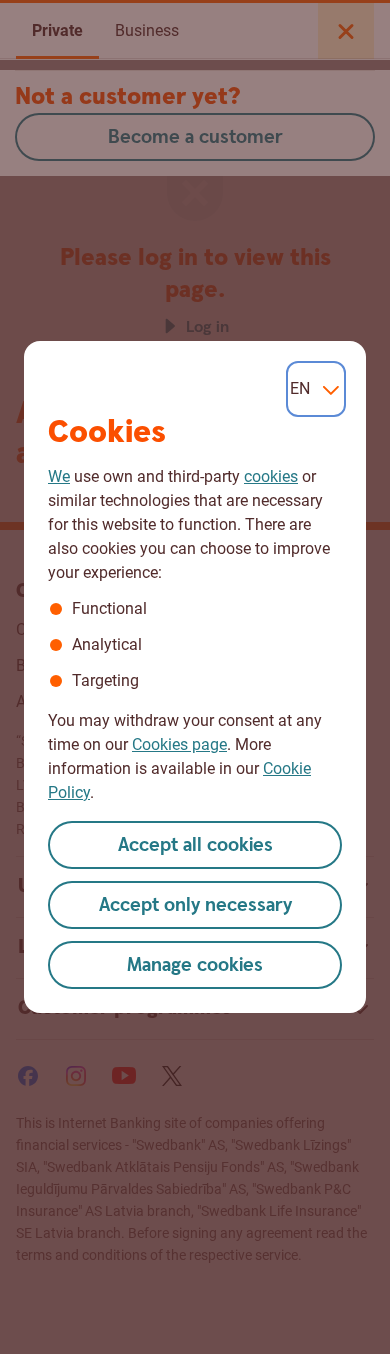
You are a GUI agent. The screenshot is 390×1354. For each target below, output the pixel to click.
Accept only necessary (195, 905)
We (59, 476)
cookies (271, 476)
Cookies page (179, 744)
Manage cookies (195, 965)
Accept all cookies (195, 845)
